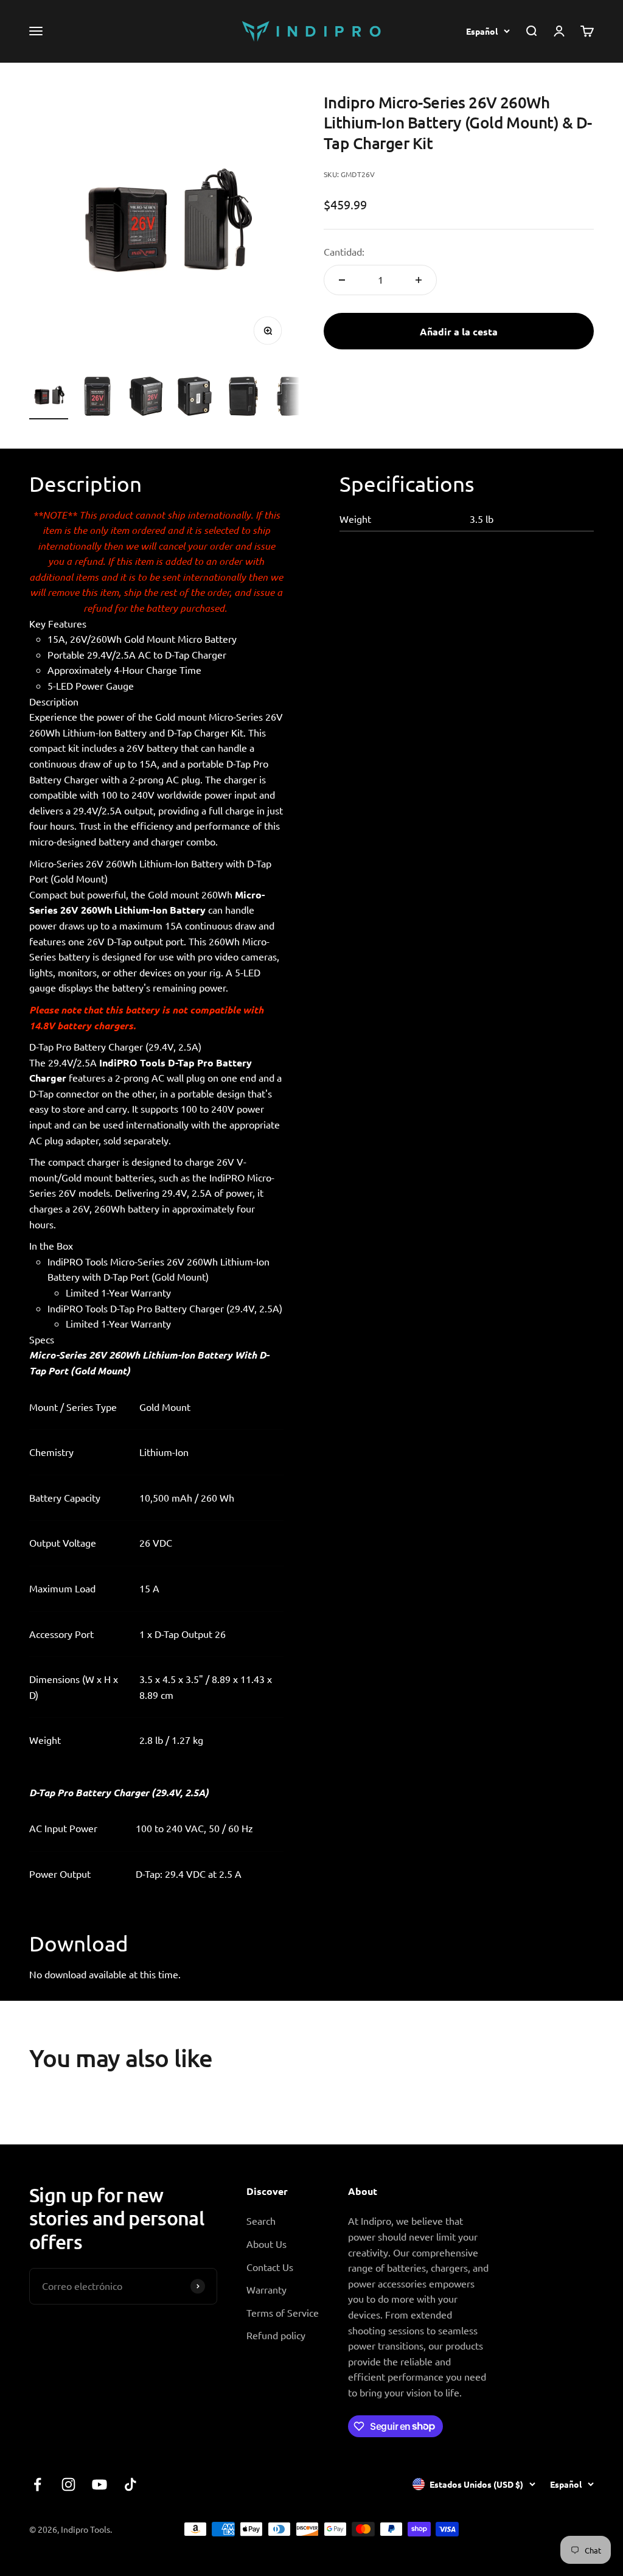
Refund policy (276, 2335)
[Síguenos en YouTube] (99, 2484)
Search (261, 2221)
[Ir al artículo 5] (243, 398)
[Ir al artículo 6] (292, 398)
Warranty (266, 2289)
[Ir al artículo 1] (49, 398)
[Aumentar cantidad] (419, 280)
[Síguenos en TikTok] (131, 2484)
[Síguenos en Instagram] (68, 2484)
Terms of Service (283, 2312)
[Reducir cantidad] (342, 280)
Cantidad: (344, 251)
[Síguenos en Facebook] (37, 2484)
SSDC (582, 2529)
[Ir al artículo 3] (146, 398)
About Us (266, 2244)
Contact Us (270, 2267)
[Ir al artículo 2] (97, 398)
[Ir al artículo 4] (195, 398)
